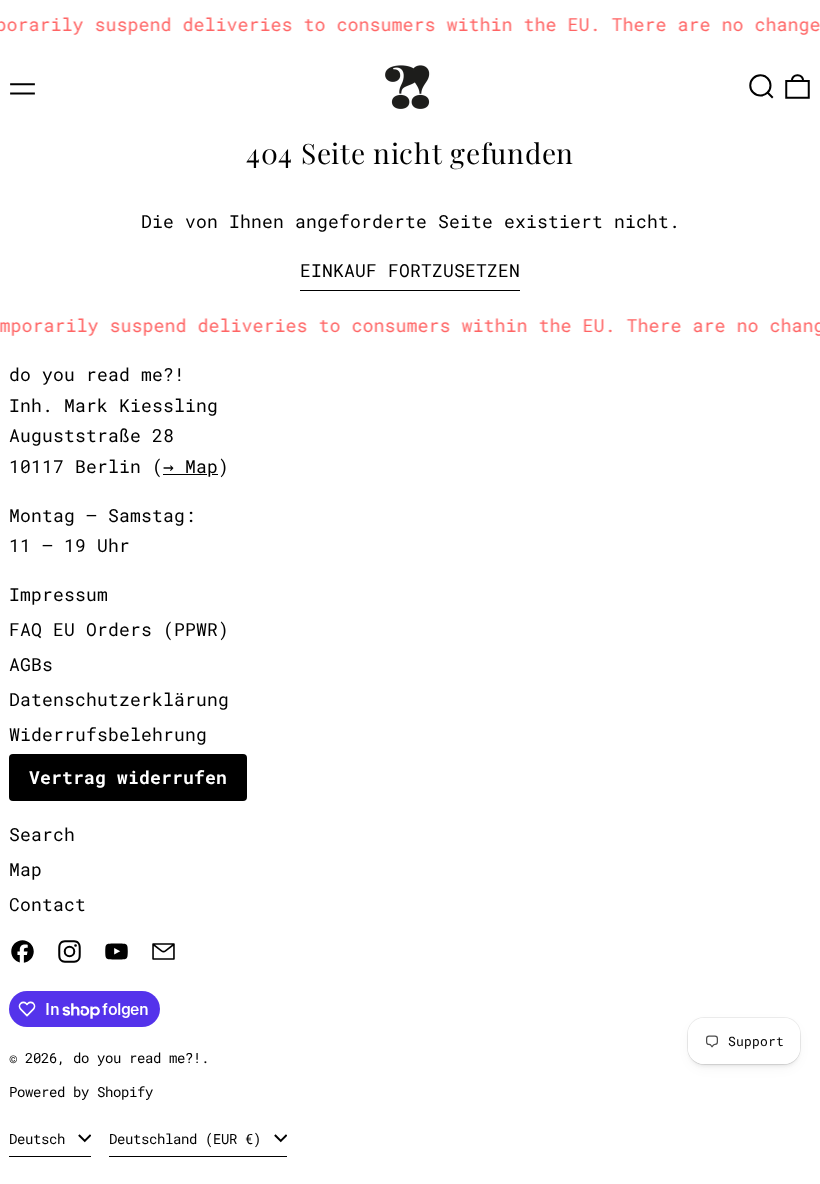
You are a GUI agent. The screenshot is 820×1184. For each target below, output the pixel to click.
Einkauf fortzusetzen (410, 270)
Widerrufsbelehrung (108, 734)
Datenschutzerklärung (119, 699)
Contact (47, 904)
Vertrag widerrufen (128, 777)
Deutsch (41, 1138)
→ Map (190, 466)
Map (25, 869)
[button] (761, 86)
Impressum (58, 594)
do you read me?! (137, 1057)
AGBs (31, 664)
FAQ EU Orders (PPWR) (119, 629)
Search (42, 834)
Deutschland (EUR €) (189, 1138)
